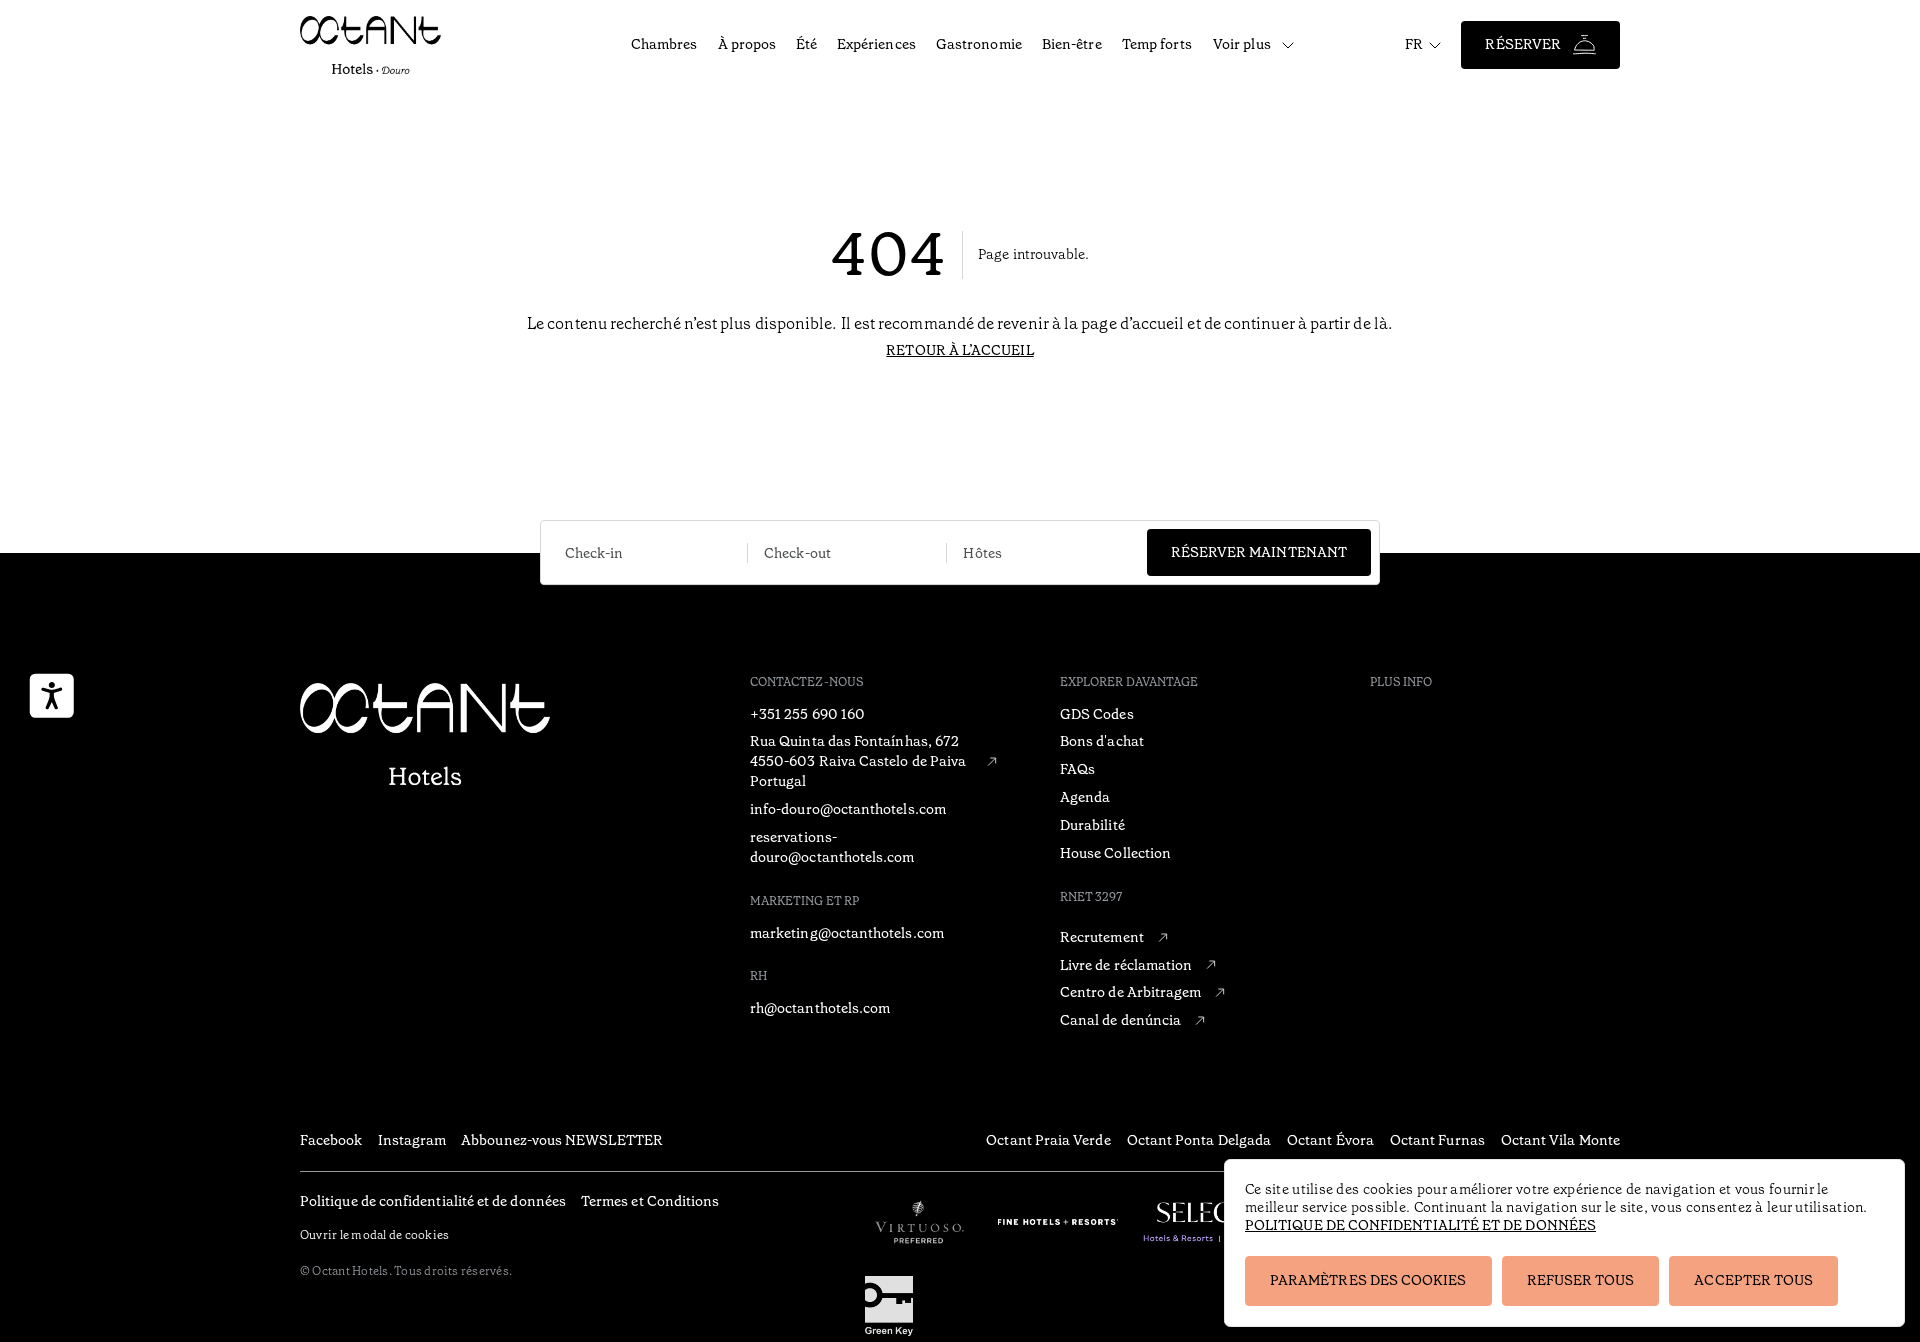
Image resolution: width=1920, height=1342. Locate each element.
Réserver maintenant (1259, 552)
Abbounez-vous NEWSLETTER (562, 1140)
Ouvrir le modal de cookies (374, 1235)
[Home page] (425, 736)
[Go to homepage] (382, 45)
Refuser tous (1581, 1280)
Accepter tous (1753, 1280)
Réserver (1523, 44)
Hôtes (982, 553)
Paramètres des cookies (1368, 1280)
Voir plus (1242, 44)
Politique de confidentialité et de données (1420, 1225)
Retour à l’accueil (959, 350)
